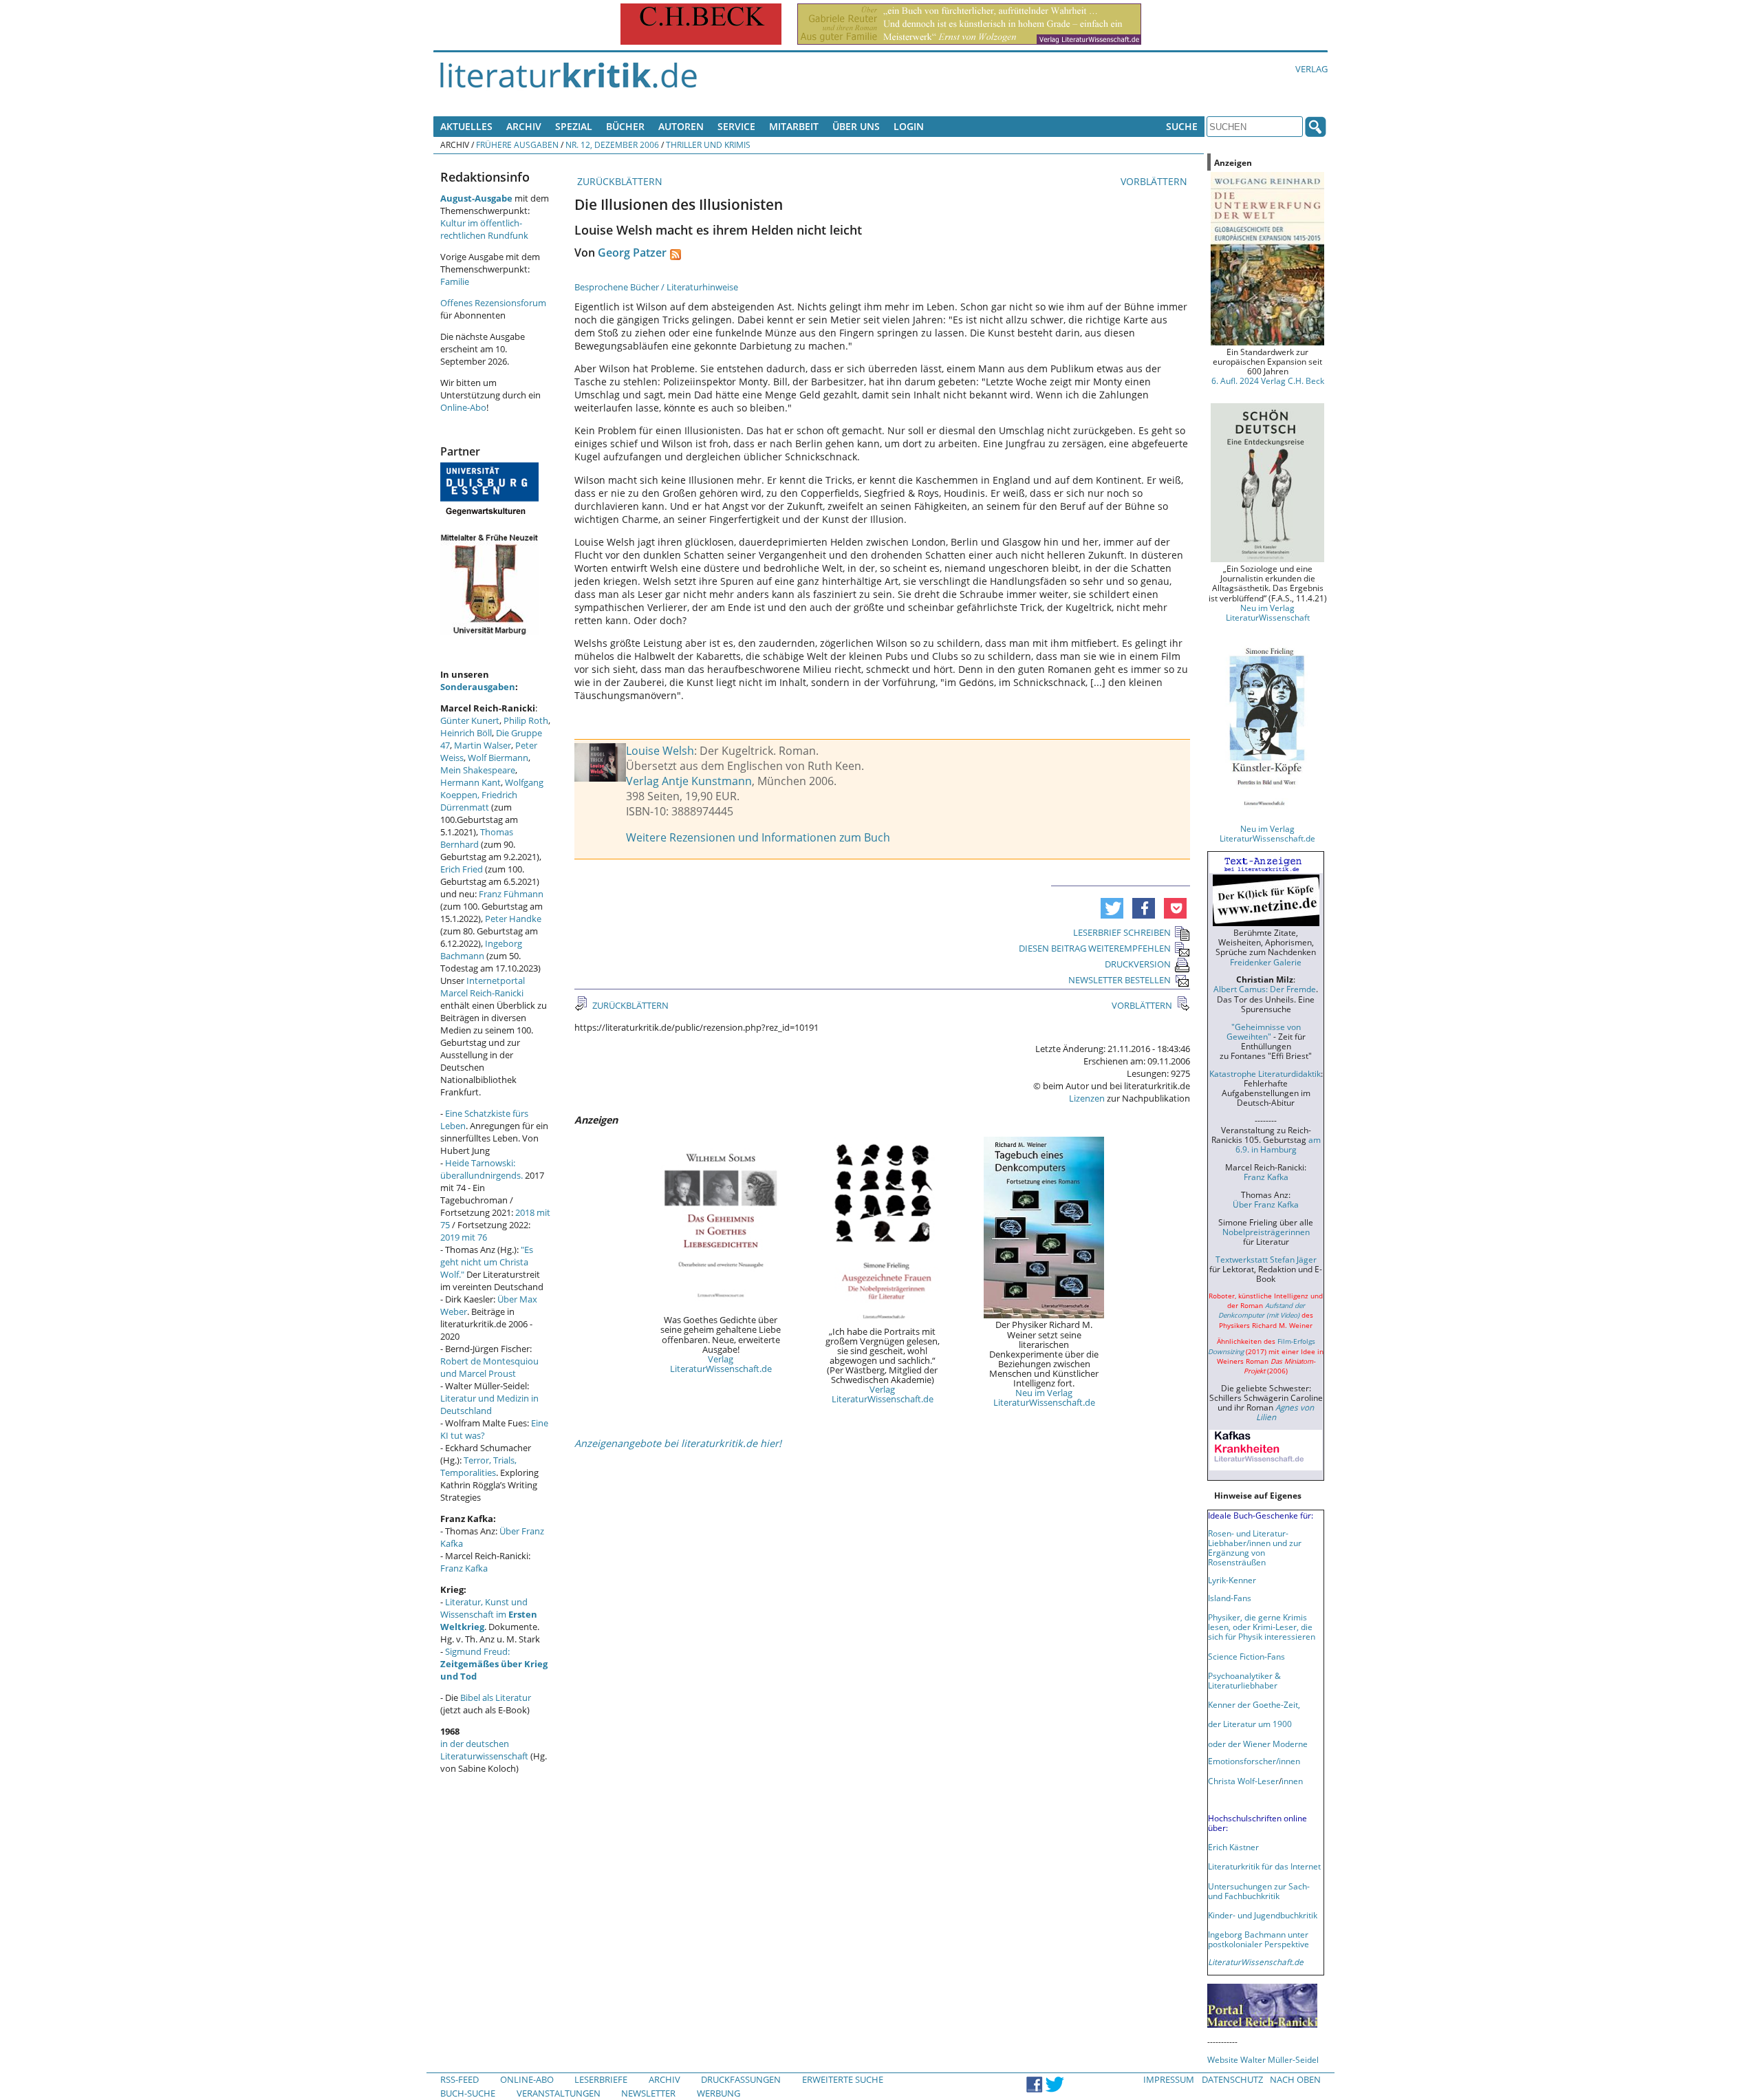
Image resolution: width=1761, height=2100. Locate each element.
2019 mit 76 (464, 1237)
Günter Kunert (470, 720)
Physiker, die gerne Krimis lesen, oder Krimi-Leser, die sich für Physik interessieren (1262, 1627)
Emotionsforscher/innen (1254, 1761)
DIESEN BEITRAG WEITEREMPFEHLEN (1095, 948)
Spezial (574, 126)
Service (736, 126)
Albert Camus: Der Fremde (1265, 989)
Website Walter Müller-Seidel (1263, 2059)
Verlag (1311, 69)
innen (1292, 1781)
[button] (1112, 908)
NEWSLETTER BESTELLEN (1120, 980)
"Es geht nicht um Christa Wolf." (487, 1262)
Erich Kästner (1233, 1847)
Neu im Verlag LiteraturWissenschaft (1268, 612)
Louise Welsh (660, 751)
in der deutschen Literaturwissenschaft (484, 1750)
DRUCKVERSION (1138, 964)
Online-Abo (463, 407)
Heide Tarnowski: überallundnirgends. (482, 1169)
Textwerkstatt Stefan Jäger (1266, 1259)
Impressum (1169, 2079)
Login (909, 126)
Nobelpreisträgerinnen (1266, 1232)
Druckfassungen (741, 2079)
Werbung (719, 2093)
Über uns (856, 126)
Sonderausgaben (478, 687)
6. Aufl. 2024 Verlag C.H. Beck (1268, 381)
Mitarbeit (794, 126)
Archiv (524, 126)
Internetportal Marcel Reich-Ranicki (483, 987)
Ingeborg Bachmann (481, 950)
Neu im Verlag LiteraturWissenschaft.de (1044, 1397)
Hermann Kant (471, 782)
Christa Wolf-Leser (1243, 1781)
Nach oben (1295, 2079)
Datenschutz (1232, 2079)
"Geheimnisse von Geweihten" (1264, 1031)
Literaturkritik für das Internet (1264, 1866)
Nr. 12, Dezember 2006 (612, 144)
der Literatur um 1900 (1250, 1724)
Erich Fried (462, 869)
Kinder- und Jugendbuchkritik (1263, 1915)
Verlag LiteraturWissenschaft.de (721, 1364)
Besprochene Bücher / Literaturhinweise (656, 287)
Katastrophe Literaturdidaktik (1265, 1073)
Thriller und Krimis (708, 144)
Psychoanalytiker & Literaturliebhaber (1244, 1680)
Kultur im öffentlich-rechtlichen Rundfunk (484, 229)
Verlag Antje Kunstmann (689, 781)
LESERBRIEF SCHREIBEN (1122, 932)
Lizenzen (1087, 1098)
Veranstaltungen (559, 2093)
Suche (1182, 126)
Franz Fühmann (511, 894)
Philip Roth (526, 720)
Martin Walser (483, 745)
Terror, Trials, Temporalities (478, 1466)
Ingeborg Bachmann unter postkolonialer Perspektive (1258, 1939)
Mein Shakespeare (478, 770)
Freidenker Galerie (1266, 962)
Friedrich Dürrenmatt (479, 801)
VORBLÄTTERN (1155, 181)
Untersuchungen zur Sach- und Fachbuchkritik (1259, 1891)
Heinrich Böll (466, 733)
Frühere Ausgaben (517, 144)
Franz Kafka (464, 1568)
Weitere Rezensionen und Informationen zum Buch (758, 837)
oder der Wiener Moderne (1258, 1744)
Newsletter (648, 2093)
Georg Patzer (632, 253)
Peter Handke (513, 919)
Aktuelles (466, 126)
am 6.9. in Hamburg (1278, 1144)
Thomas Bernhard (477, 838)
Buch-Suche (468, 2093)
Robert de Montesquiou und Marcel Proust (489, 1367)
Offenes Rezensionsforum (493, 303)
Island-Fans (1230, 1598)
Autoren (681, 126)
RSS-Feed (460, 2079)
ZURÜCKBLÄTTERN (618, 181)
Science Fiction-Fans (1246, 1656)
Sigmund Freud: (494, 1664)
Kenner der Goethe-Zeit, (1254, 1704)
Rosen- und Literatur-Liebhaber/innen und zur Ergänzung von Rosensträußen (1255, 1547)
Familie (455, 281)
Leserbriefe (601, 2079)
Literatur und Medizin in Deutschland (489, 1404)
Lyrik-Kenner (1232, 1580)
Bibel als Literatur (496, 1697)
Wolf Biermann (498, 758)
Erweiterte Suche (843, 2079)
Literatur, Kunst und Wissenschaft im (489, 1614)
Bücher (625, 126)
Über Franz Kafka (1266, 1204)
